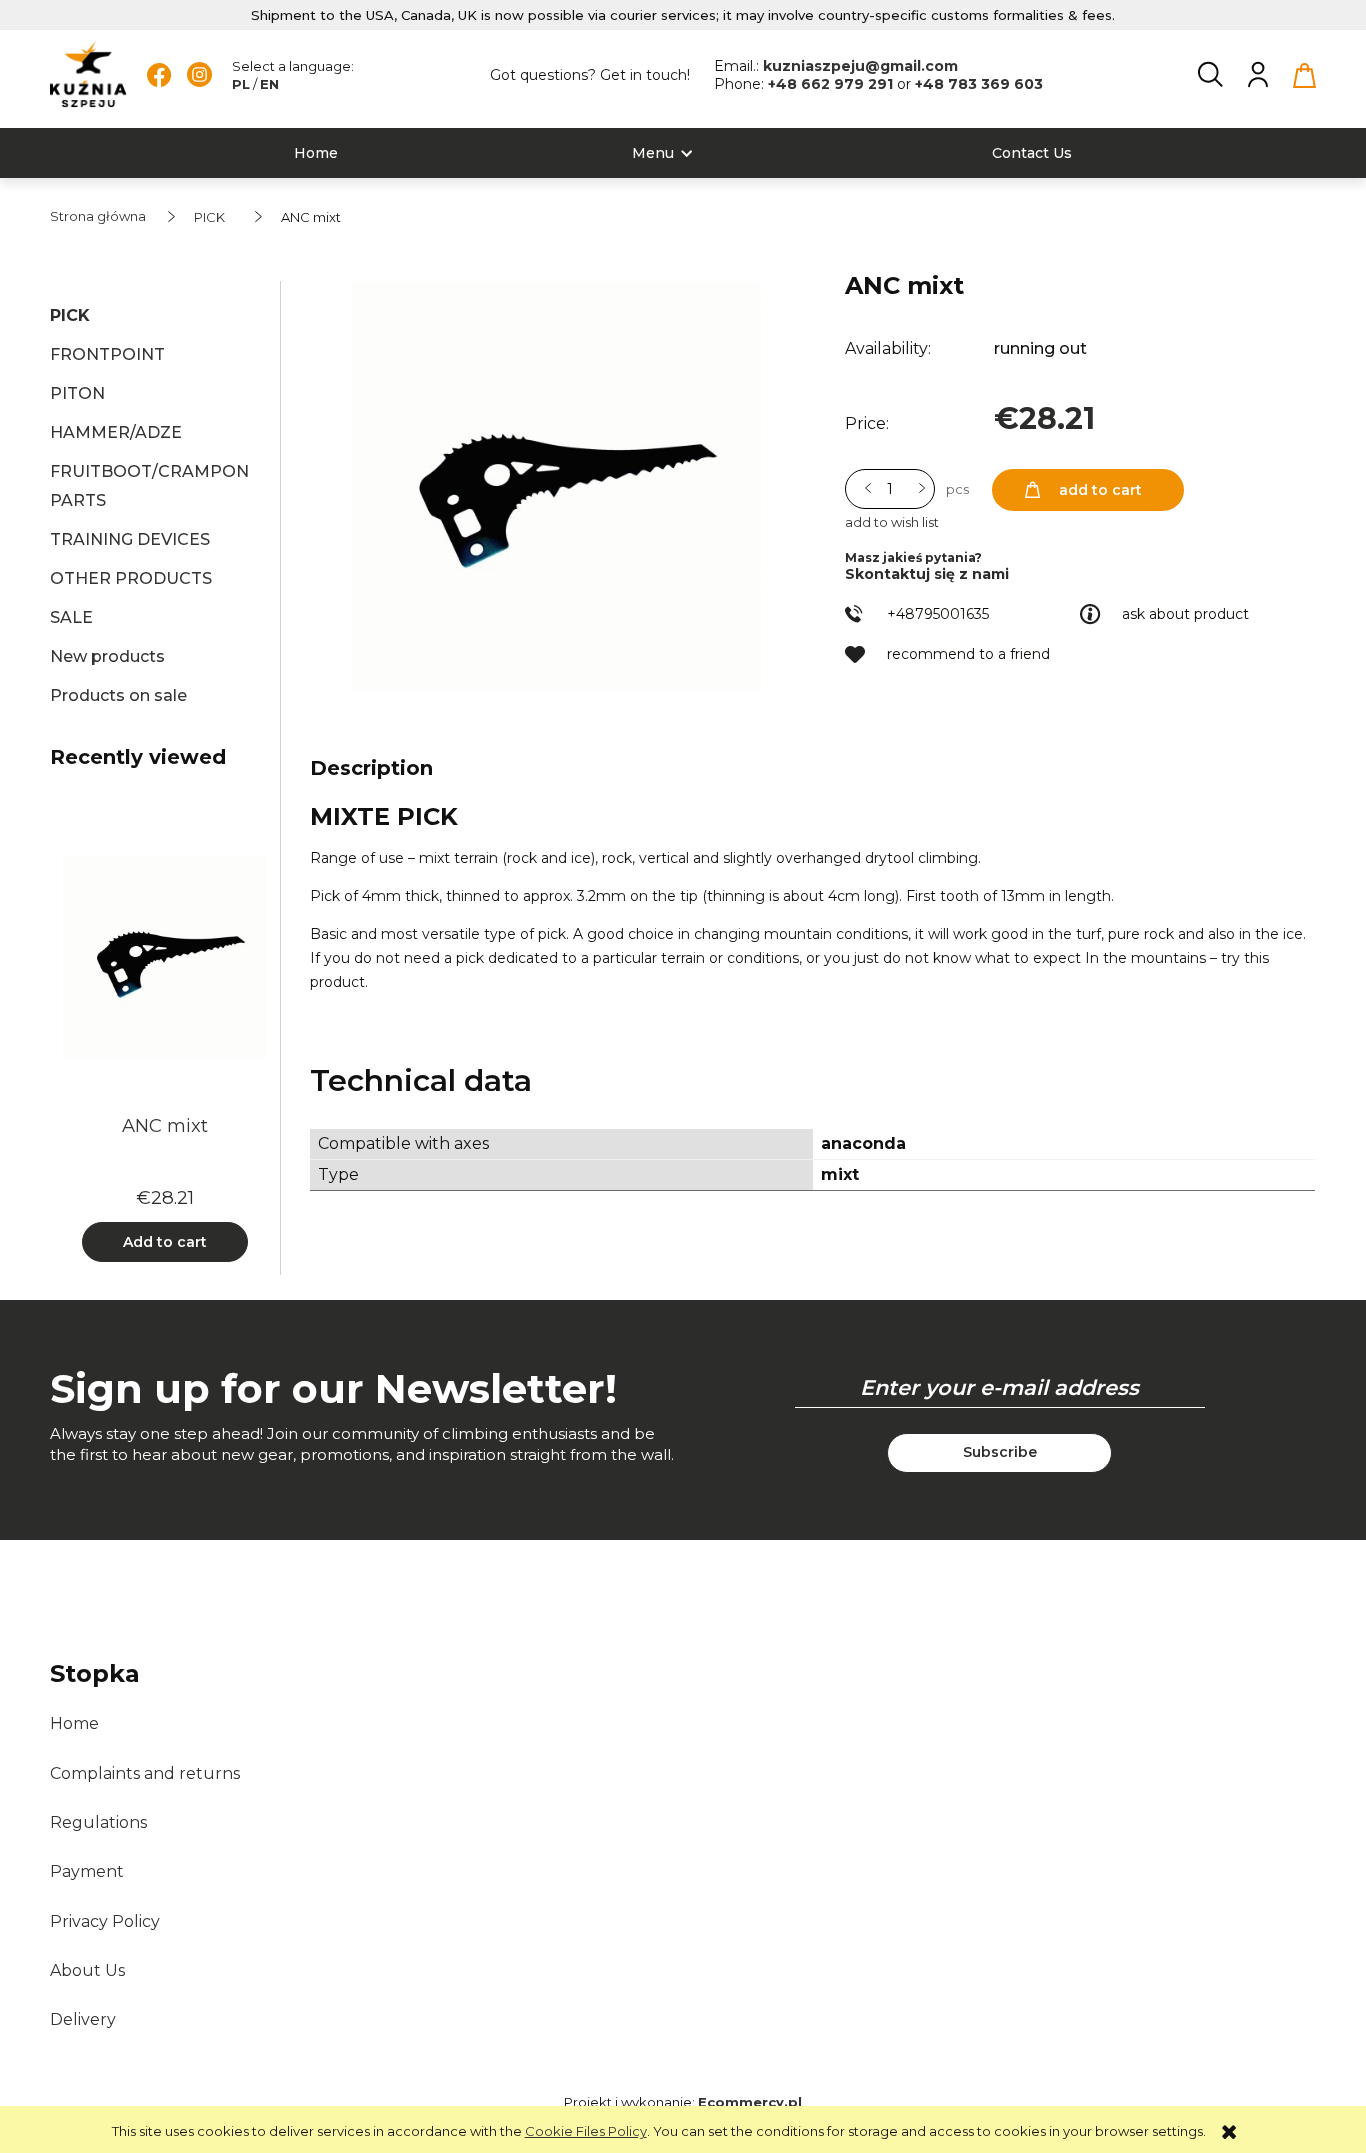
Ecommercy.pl (750, 2102)
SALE (71, 617)
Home (74, 1723)
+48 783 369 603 (979, 84)
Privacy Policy (105, 1921)
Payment (87, 1871)
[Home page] (88, 74)
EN (269, 84)
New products (107, 656)
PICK (70, 315)
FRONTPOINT (107, 354)
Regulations (98, 1822)
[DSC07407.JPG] (556, 486)
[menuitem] (316, 153)
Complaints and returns (145, 1773)
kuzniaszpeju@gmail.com (860, 66)
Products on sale (118, 695)
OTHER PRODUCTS (131, 578)
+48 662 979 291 (832, 84)
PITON (77, 393)
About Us (87, 1970)
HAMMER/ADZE (116, 432)
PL (241, 84)
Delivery (83, 2019)
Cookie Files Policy (586, 2131)
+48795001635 (938, 614)
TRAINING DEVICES (130, 539)
